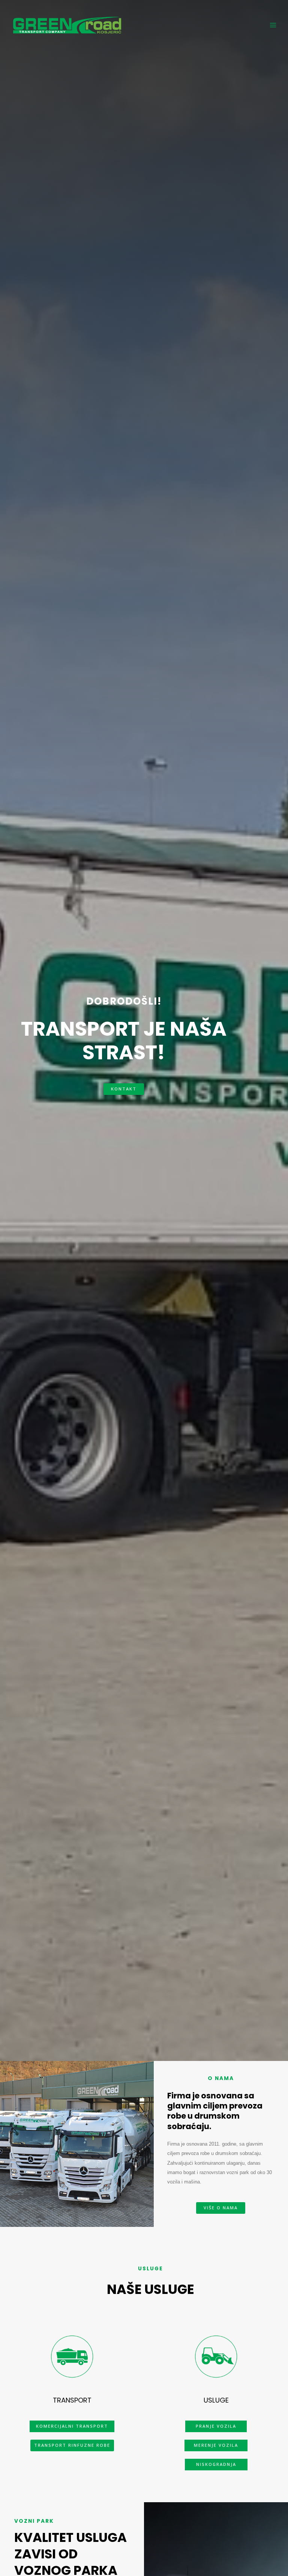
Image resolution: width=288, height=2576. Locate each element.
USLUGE (216, 2400)
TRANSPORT (72, 2400)
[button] (124, 1089)
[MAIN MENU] (273, 25)
